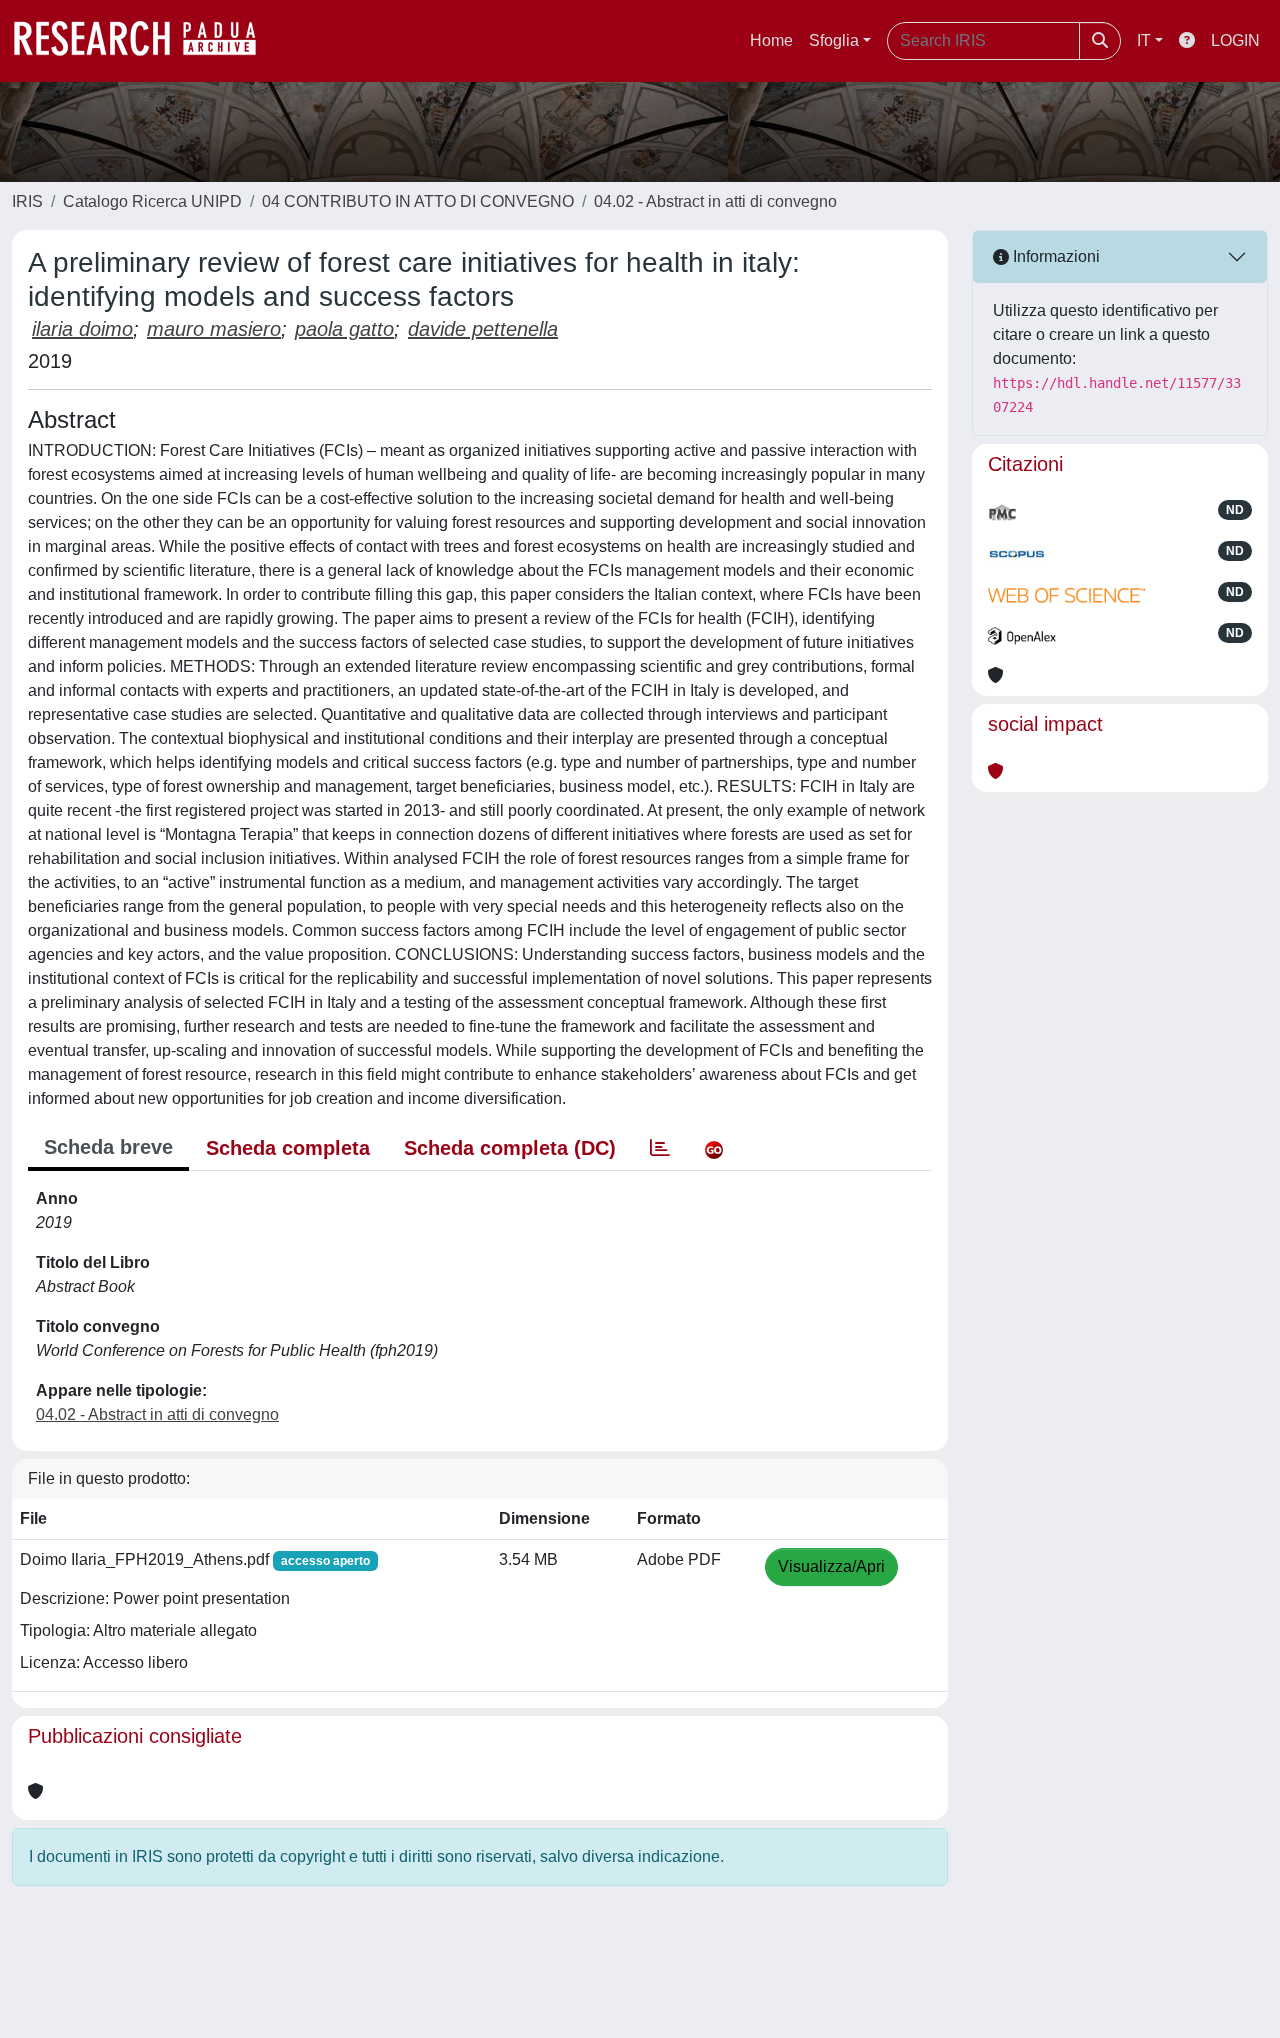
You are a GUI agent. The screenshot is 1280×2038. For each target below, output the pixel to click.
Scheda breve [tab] (108, 1147)
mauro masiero (214, 329)
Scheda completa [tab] (288, 1148)
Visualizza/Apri (831, 1566)
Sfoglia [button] (834, 40)
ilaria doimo (82, 329)
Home (771, 40)
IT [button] (1144, 40)
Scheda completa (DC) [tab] (510, 1148)
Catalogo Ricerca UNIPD (152, 201)
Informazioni (1054, 256)
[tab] (660, 1148)
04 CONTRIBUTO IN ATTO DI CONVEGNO (418, 201)
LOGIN (1235, 40)
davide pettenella (483, 329)
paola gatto (344, 329)
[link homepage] (145, 41)
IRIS (27, 201)
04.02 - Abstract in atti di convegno (715, 201)
